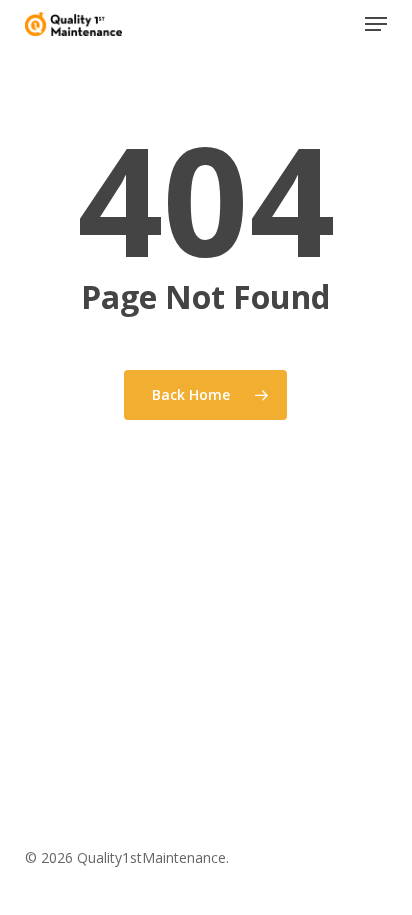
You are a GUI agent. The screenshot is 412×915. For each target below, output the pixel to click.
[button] (376, 24)
